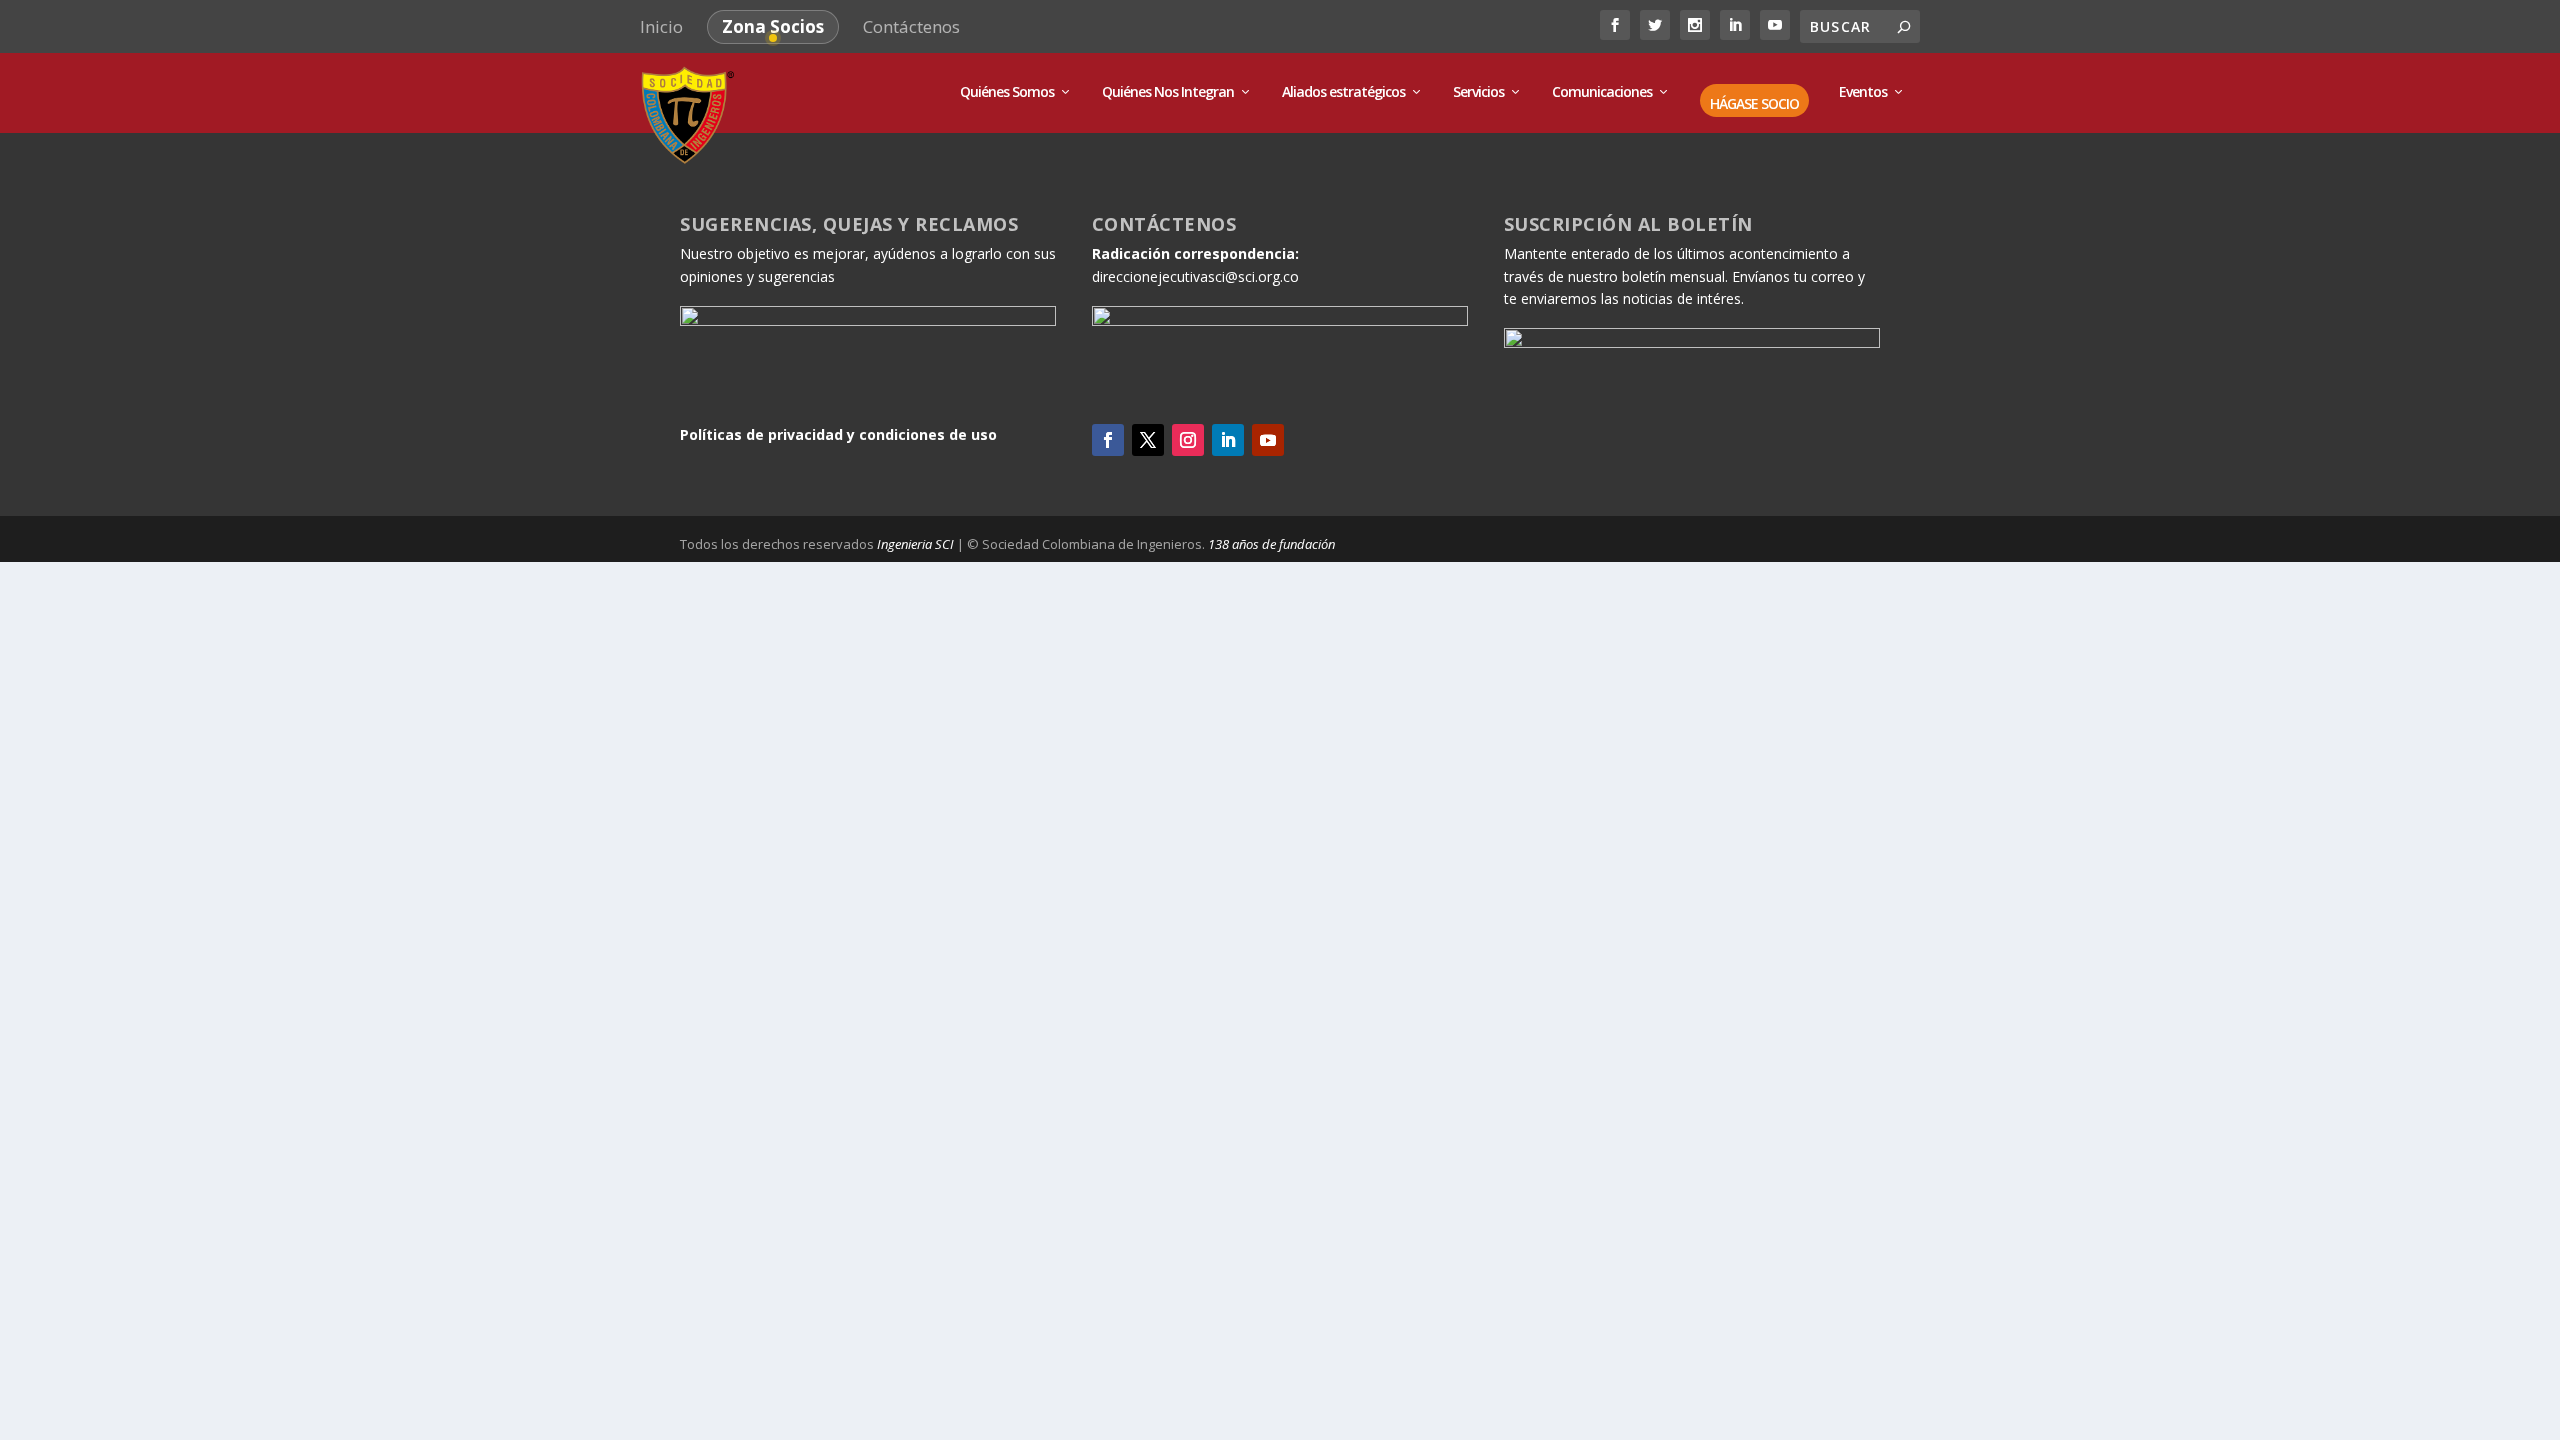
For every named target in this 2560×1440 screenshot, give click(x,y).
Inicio (661, 26)
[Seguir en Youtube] (1268, 440)
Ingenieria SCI (915, 544)
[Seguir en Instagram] (1188, 440)
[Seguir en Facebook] (1108, 440)
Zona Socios (773, 26)
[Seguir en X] (1148, 440)
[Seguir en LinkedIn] (1228, 440)
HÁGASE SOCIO (1754, 104)
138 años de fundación (1271, 544)
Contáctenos (911, 26)
